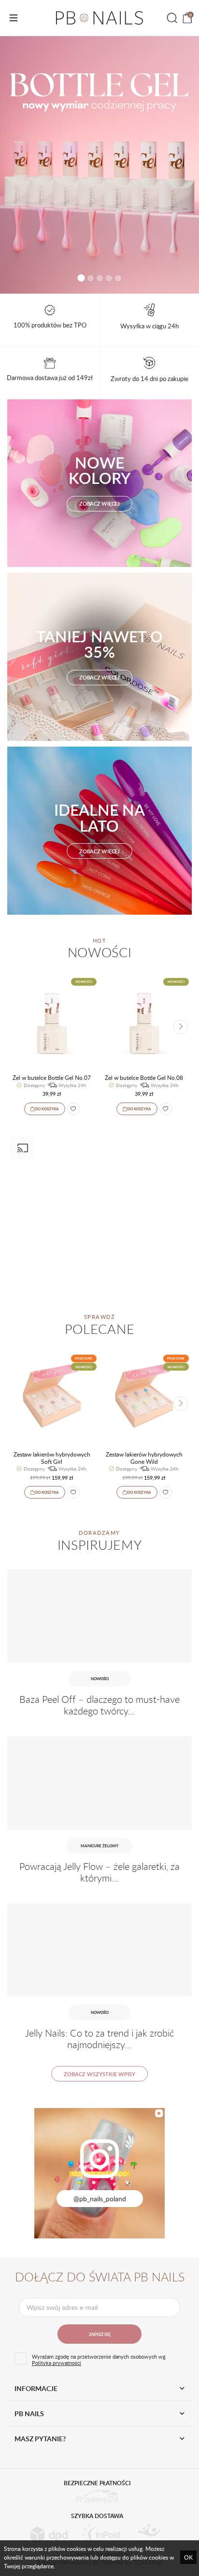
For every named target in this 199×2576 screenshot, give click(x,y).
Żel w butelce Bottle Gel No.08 (144, 1077)
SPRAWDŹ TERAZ (99, 165)
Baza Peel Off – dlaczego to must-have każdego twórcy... (99, 1705)
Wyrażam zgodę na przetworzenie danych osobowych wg (99, 2360)
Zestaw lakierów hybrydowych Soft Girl (52, 1458)
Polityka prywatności (57, 2363)
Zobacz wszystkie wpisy (99, 2074)
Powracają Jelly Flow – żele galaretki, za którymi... (99, 1872)
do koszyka (47, 1109)
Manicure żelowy (99, 1846)
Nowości (100, 1678)
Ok (188, 2557)
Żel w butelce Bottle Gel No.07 (52, 1077)
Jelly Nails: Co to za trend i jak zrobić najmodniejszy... (99, 2039)
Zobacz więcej (99, 503)
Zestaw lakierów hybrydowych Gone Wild (144, 1458)
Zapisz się (100, 2334)
